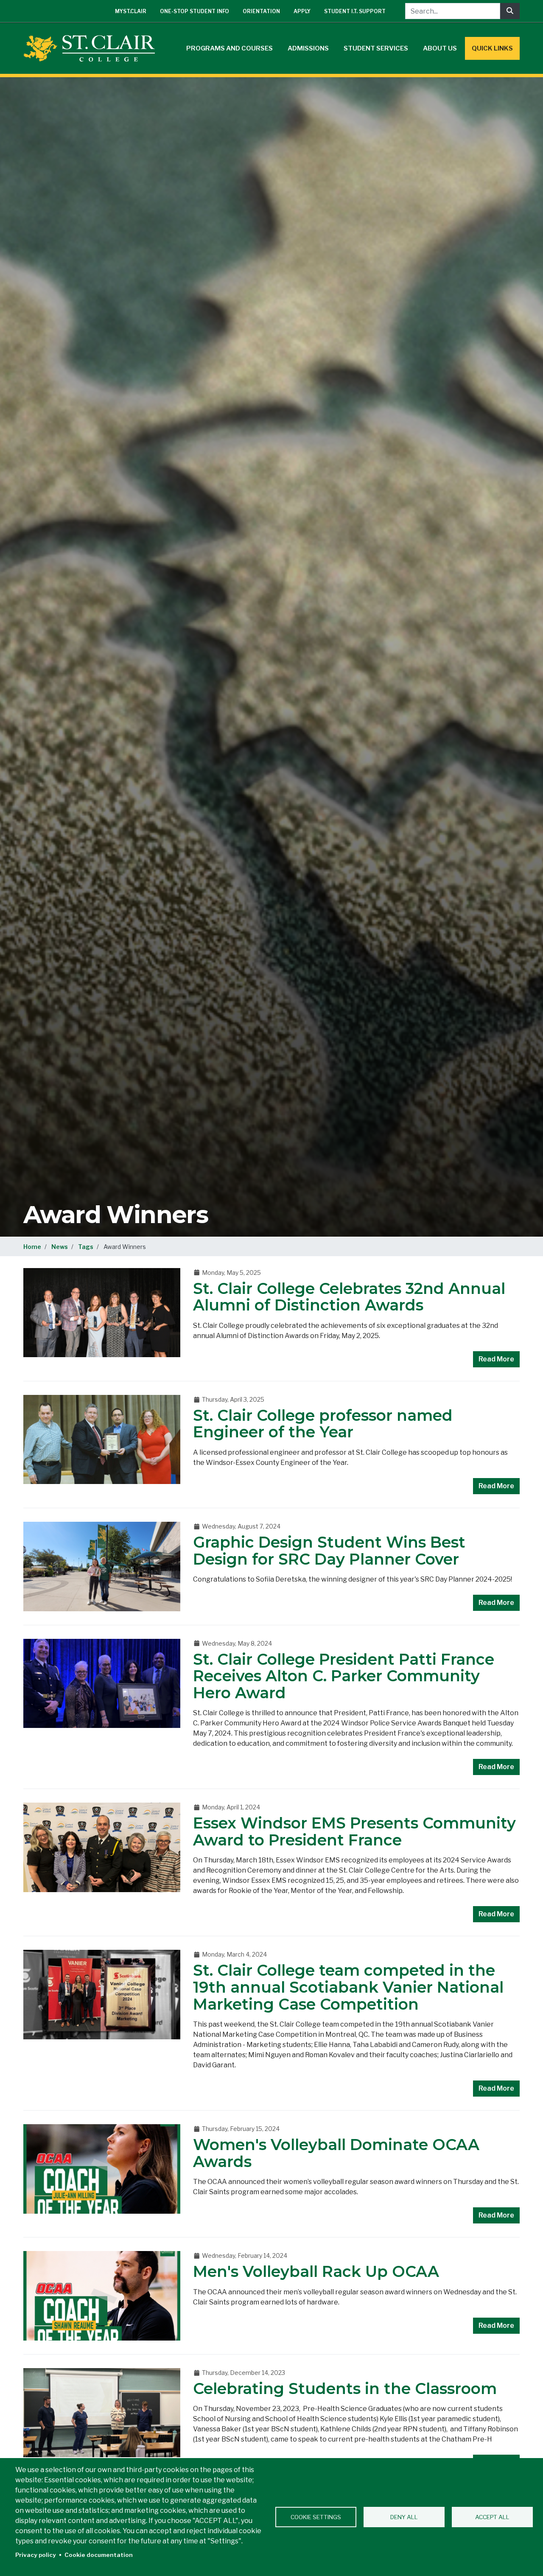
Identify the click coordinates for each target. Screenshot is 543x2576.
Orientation (261, 11)
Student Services (376, 48)
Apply (302, 11)
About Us (440, 48)
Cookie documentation (99, 2555)
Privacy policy (36, 2555)
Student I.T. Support (355, 11)
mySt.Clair (131, 11)
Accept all (492, 2517)
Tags (86, 1247)
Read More (496, 1359)
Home (32, 1247)
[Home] (92, 48)
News (60, 1247)
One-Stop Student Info (195, 11)
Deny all (404, 2517)
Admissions (308, 48)
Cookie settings (316, 2517)
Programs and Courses (230, 48)
